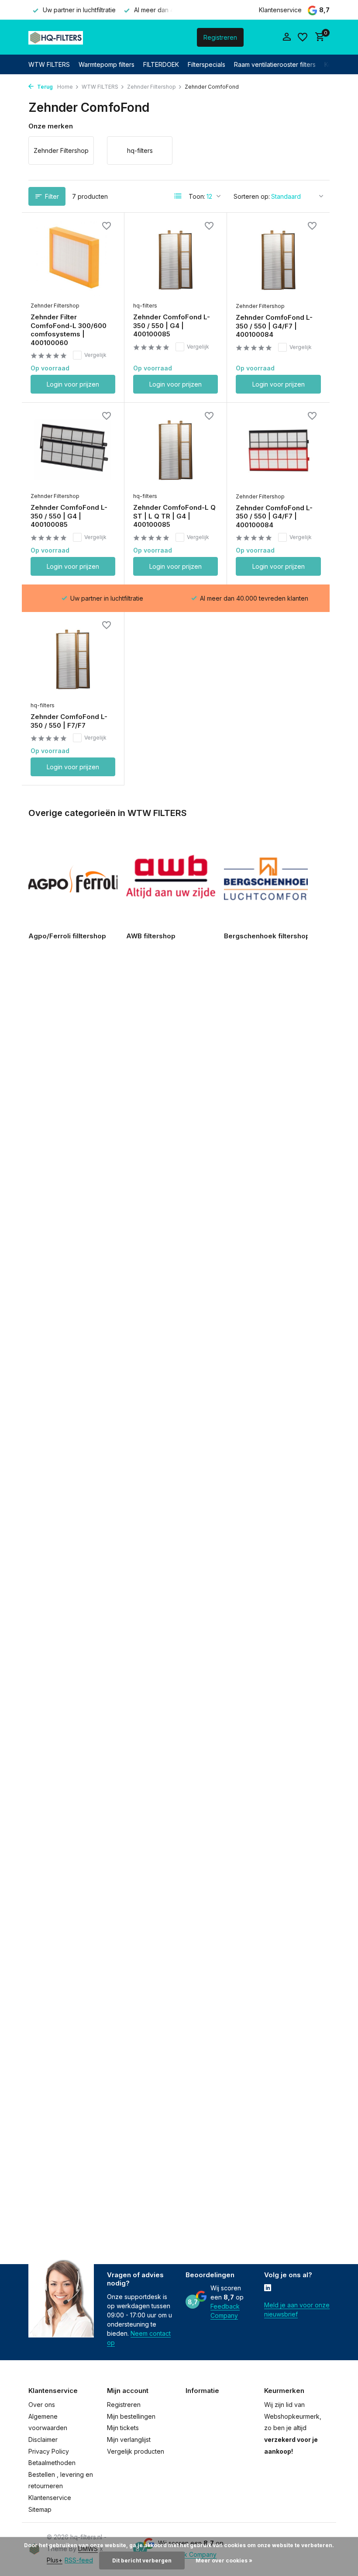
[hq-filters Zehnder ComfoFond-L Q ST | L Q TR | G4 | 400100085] (176, 450)
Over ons (42, 2405)
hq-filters (145, 306)
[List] (178, 196)
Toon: (197, 196)
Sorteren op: (252, 196)
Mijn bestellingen (131, 2416)
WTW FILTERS (49, 64)
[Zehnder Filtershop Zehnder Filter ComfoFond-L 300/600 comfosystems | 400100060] (73, 259)
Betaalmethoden (52, 2463)
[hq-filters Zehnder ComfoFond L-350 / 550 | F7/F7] (73, 659)
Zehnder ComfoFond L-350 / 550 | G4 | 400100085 (172, 325)
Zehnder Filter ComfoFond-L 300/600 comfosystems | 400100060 (69, 330)
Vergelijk (95, 355)
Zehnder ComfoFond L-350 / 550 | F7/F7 (69, 721)
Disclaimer (43, 2439)
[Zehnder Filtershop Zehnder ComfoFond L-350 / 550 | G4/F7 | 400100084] (278, 259)
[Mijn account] (287, 37)
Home (65, 87)
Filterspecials (207, 64)
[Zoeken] (155, 37)
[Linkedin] (268, 2289)
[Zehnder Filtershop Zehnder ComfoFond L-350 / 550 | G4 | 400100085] (73, 450)
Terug (44, 87)
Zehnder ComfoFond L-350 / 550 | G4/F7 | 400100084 (274, 326)
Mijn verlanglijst (129, 2439)
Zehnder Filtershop (151, 87)
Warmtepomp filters (107, 64)
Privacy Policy (49, 2451)
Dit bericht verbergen (142, 2560)
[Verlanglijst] (303, 37)
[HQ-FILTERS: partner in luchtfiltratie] (56, 37)
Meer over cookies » (224, 2560)
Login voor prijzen (73, 384)
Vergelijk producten (136, 2451)
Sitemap (40, 2509)
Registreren (220, 37)
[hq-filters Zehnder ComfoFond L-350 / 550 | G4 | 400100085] (176, 259)
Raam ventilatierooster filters (275, 64)
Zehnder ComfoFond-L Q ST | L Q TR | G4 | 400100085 (174, 516)
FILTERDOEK (161, 64)
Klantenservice (280, 10)
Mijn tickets (123, 2428)
